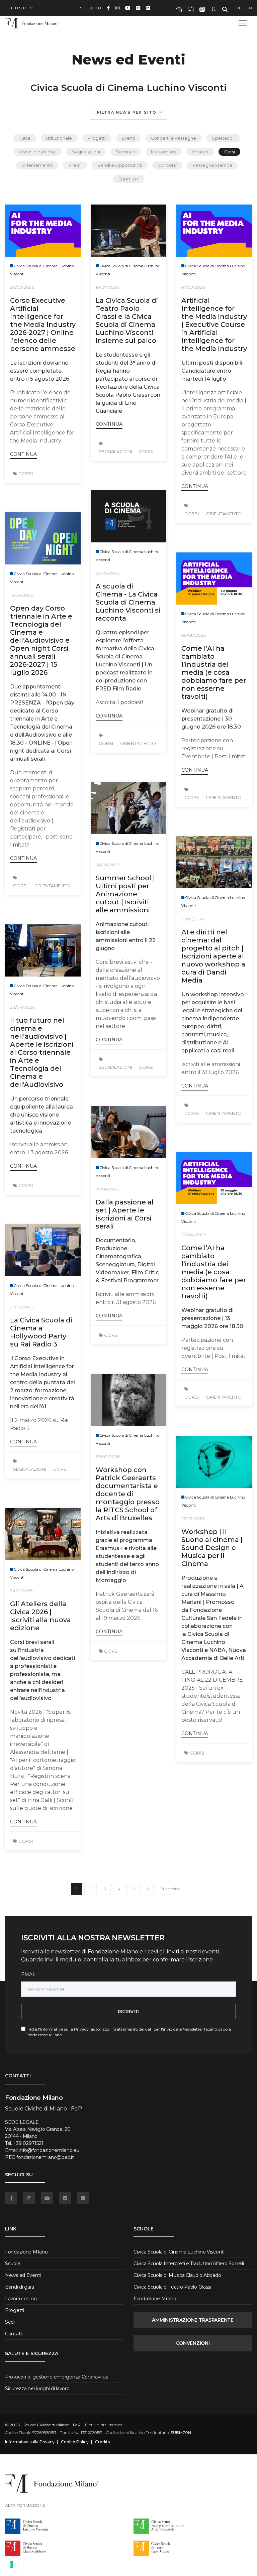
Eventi (128, 138)
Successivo (170, 1889)
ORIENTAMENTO (224, 514)
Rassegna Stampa (212, 165)
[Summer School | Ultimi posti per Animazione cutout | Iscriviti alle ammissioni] (128, 808)
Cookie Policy (75, 2442)
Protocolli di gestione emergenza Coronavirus (57, 2377)
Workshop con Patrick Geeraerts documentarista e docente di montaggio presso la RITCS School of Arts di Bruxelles (128, 1494)
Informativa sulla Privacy (64, 2029)
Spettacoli (223, 138)
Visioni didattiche (37, 152)
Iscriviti (129, 2012)
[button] (128, 112)
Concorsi (167, 165)
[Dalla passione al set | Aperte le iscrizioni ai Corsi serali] (128, 1132)
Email (29, 1974)
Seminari (125, 152)
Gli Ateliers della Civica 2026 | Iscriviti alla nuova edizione (40, 1616)
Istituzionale (59, 138)
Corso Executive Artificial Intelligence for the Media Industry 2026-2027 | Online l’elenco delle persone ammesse (43, 325)
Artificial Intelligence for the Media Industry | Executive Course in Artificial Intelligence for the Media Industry (214, 325)
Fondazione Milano (26, 2252)
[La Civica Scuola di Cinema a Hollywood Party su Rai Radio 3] (43, 1250)
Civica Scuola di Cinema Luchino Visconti (179, 2252)
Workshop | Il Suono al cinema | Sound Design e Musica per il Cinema (212, 1548)
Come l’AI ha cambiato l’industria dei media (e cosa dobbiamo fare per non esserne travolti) (214, 672)
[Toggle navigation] (243, 23)
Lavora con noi (21, 2299)
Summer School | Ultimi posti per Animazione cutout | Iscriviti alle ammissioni (125, 894)
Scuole (13, 2264)
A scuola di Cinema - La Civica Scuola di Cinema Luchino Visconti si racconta (128, 602)
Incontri (200, 152)
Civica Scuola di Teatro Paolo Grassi (172, 2287)
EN (249, 8)
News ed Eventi (23, 2275)
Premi (75, 165)
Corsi (230, 152)
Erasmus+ (128, 179)
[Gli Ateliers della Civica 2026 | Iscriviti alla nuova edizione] (43, 1534)
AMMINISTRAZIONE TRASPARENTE (193, 2320)
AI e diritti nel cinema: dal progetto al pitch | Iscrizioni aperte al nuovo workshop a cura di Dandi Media (213, 956)
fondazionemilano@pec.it (45, 2157)
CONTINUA (23, 454)
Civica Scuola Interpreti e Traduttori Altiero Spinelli (189, 2264)
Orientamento (37, 165)
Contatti (14, 2334)
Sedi (10, 2322)
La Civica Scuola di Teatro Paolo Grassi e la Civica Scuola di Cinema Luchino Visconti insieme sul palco (127, 320)
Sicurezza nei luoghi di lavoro (37, 2389)
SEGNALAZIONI (115, 452)
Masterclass (163, 152)
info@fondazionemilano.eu (49, 2150)
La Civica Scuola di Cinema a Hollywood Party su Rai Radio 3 (41, 1332)
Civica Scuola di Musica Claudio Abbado (177, 2275)
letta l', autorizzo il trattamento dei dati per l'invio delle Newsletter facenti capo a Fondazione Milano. (128, 2032)
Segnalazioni (86, 152)
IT (239, 8)
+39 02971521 (28, 2143)
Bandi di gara (19, 2287)
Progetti (97, 138)
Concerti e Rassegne (174, 138)
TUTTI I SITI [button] (15, 8)
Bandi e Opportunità (120, 165)
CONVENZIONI (193, 2343)
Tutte (25, 138)
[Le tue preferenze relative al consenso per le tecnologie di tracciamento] (12, 2564)
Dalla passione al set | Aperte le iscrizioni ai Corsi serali (125, 1214)
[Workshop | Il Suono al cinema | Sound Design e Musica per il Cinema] (214, 1462)
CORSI (26, 474)
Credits (102, 2442)
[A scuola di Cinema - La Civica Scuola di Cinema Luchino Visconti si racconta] (128, 516)
